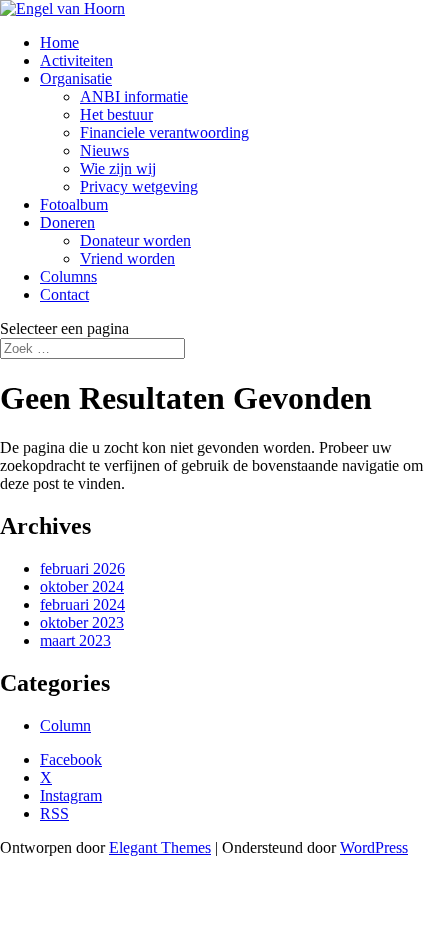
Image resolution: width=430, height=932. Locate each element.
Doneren (67, 222)
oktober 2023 (82, 622)
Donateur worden (135, 240)
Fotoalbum (74, 204)
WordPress (374, 847)
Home (59, 42)
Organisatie (76, 78)
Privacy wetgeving (139, 186)
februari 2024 (82, 604)
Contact (64, 294)
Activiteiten (76, 60)
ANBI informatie (134, 96)
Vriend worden (127, 258)
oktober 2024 (82, 586)
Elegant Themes (160, 847)
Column (65, 725)
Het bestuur (116, 114)
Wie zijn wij (118, 168)
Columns (68, 276)
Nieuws (104, 150)
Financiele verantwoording (164, 132)
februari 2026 (82, 568)
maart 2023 (75, 640)
